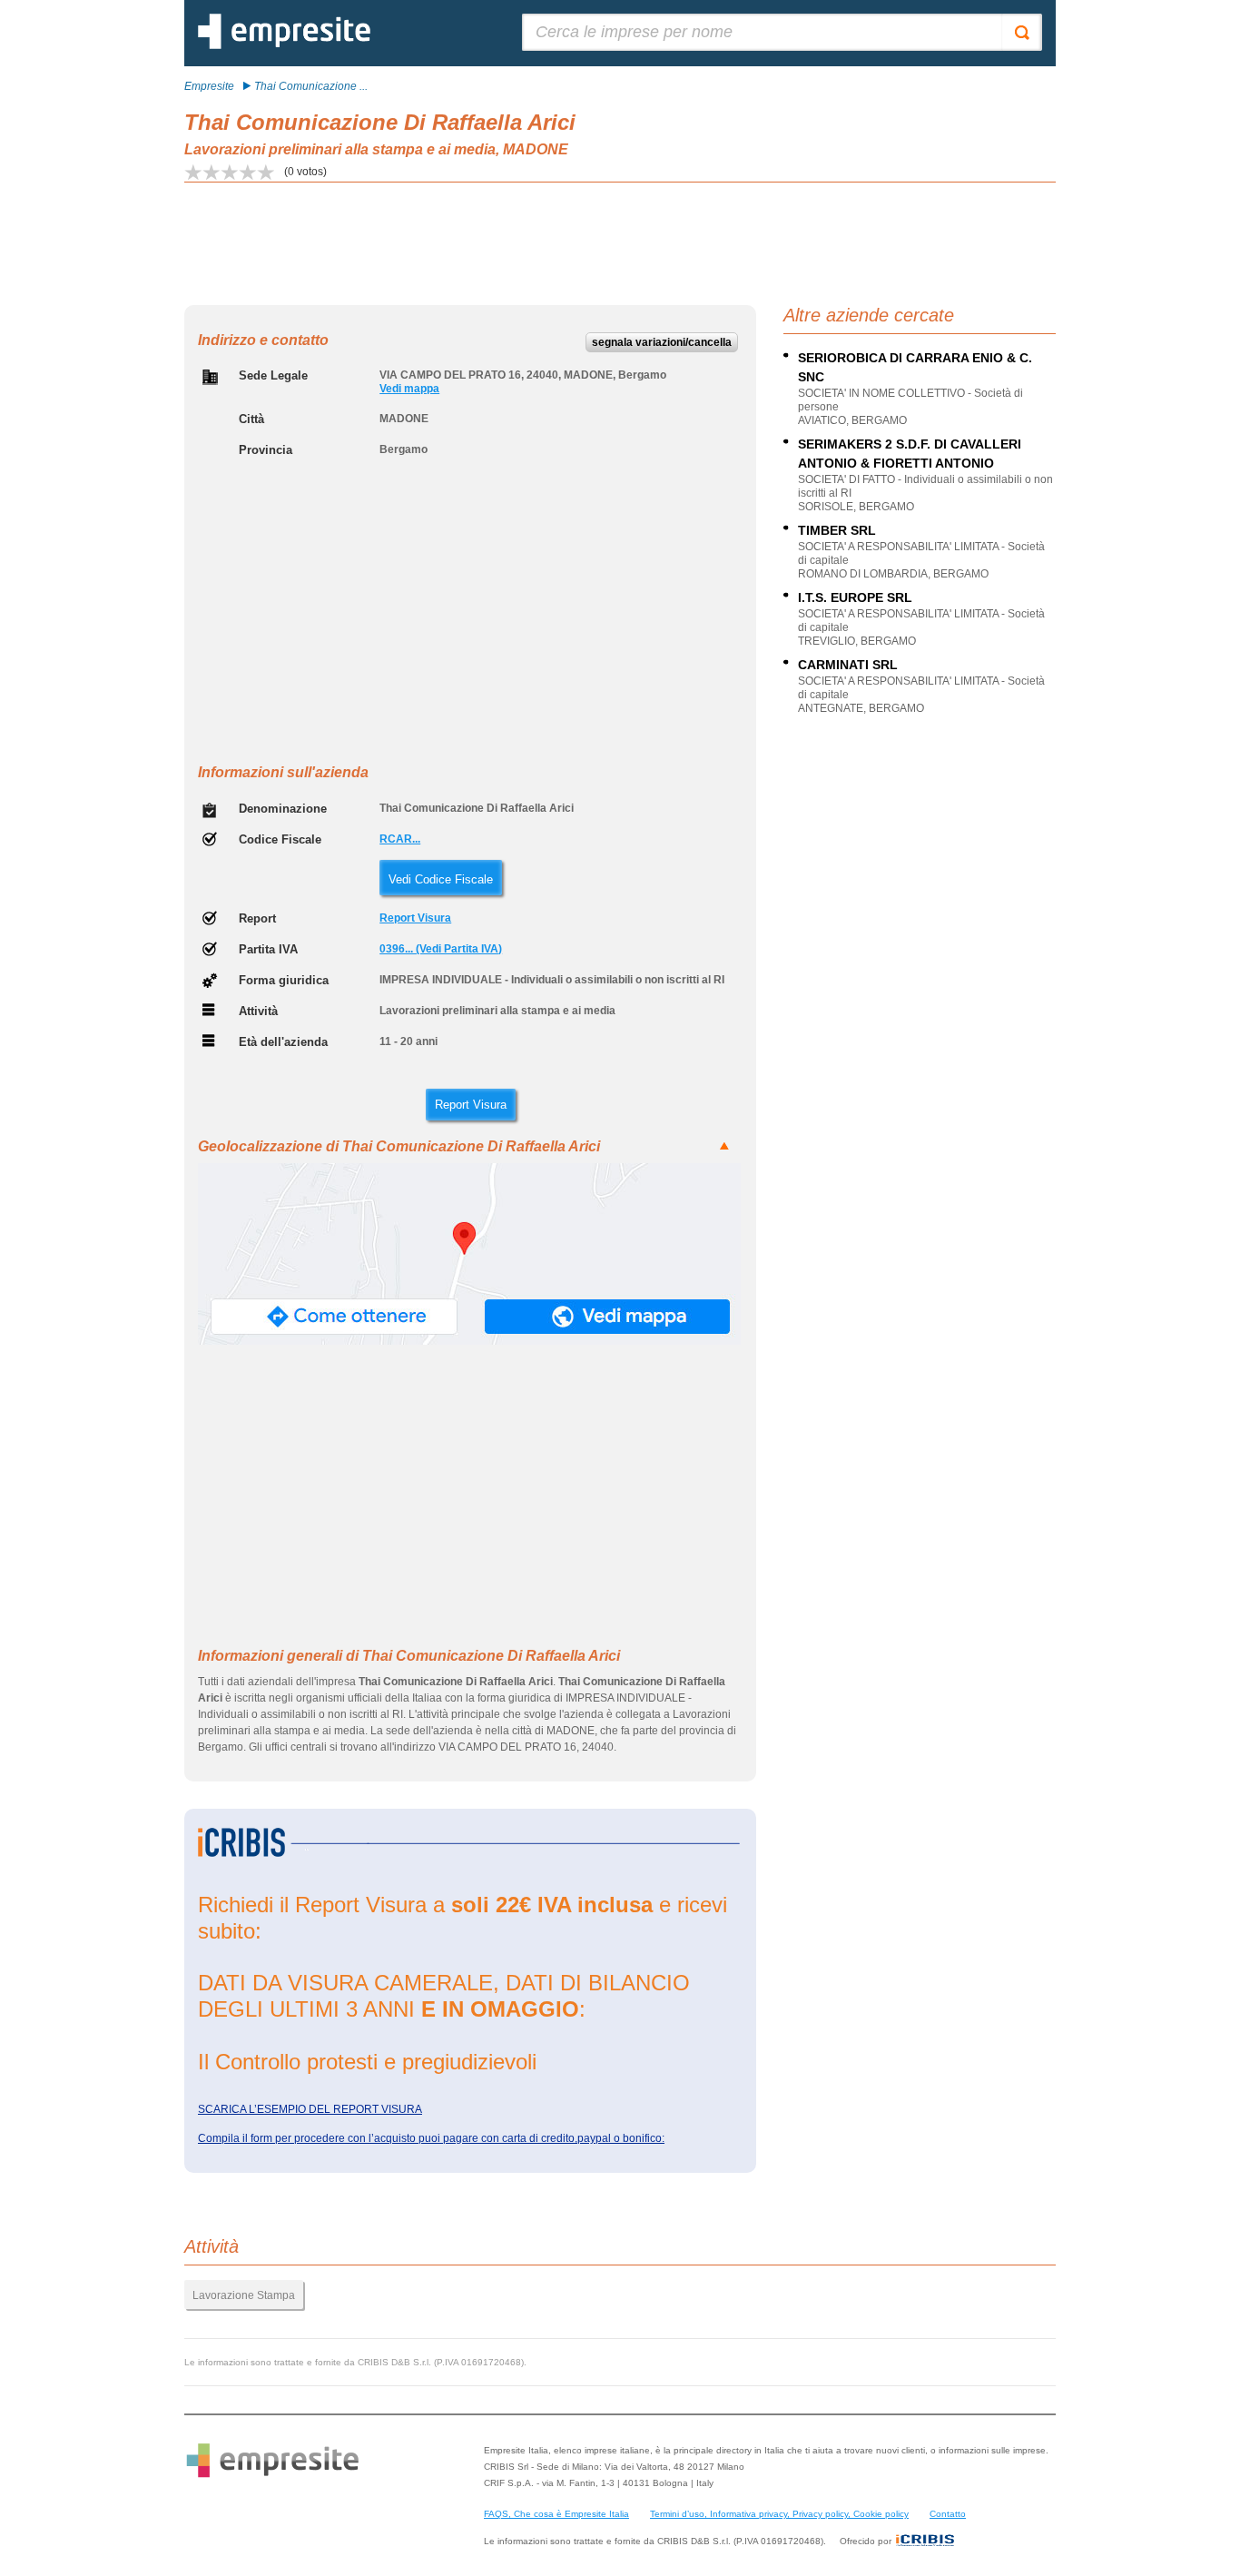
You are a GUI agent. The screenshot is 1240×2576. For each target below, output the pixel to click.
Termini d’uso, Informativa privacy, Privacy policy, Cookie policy (779, 2514)
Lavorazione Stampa (244, 2295)
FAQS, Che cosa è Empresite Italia (556, 2514)
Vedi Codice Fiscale (441, 879)
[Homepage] (284, 45)
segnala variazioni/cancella (662, 342)
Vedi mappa (409, 389)
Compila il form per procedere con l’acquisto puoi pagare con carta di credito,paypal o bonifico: (431, 2138)
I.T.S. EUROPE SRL (855, 597)
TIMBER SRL (837, 530)
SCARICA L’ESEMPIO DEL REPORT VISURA (310, 2109)
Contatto (948, 2514)
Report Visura (415, 918)
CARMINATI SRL (848, 665)
